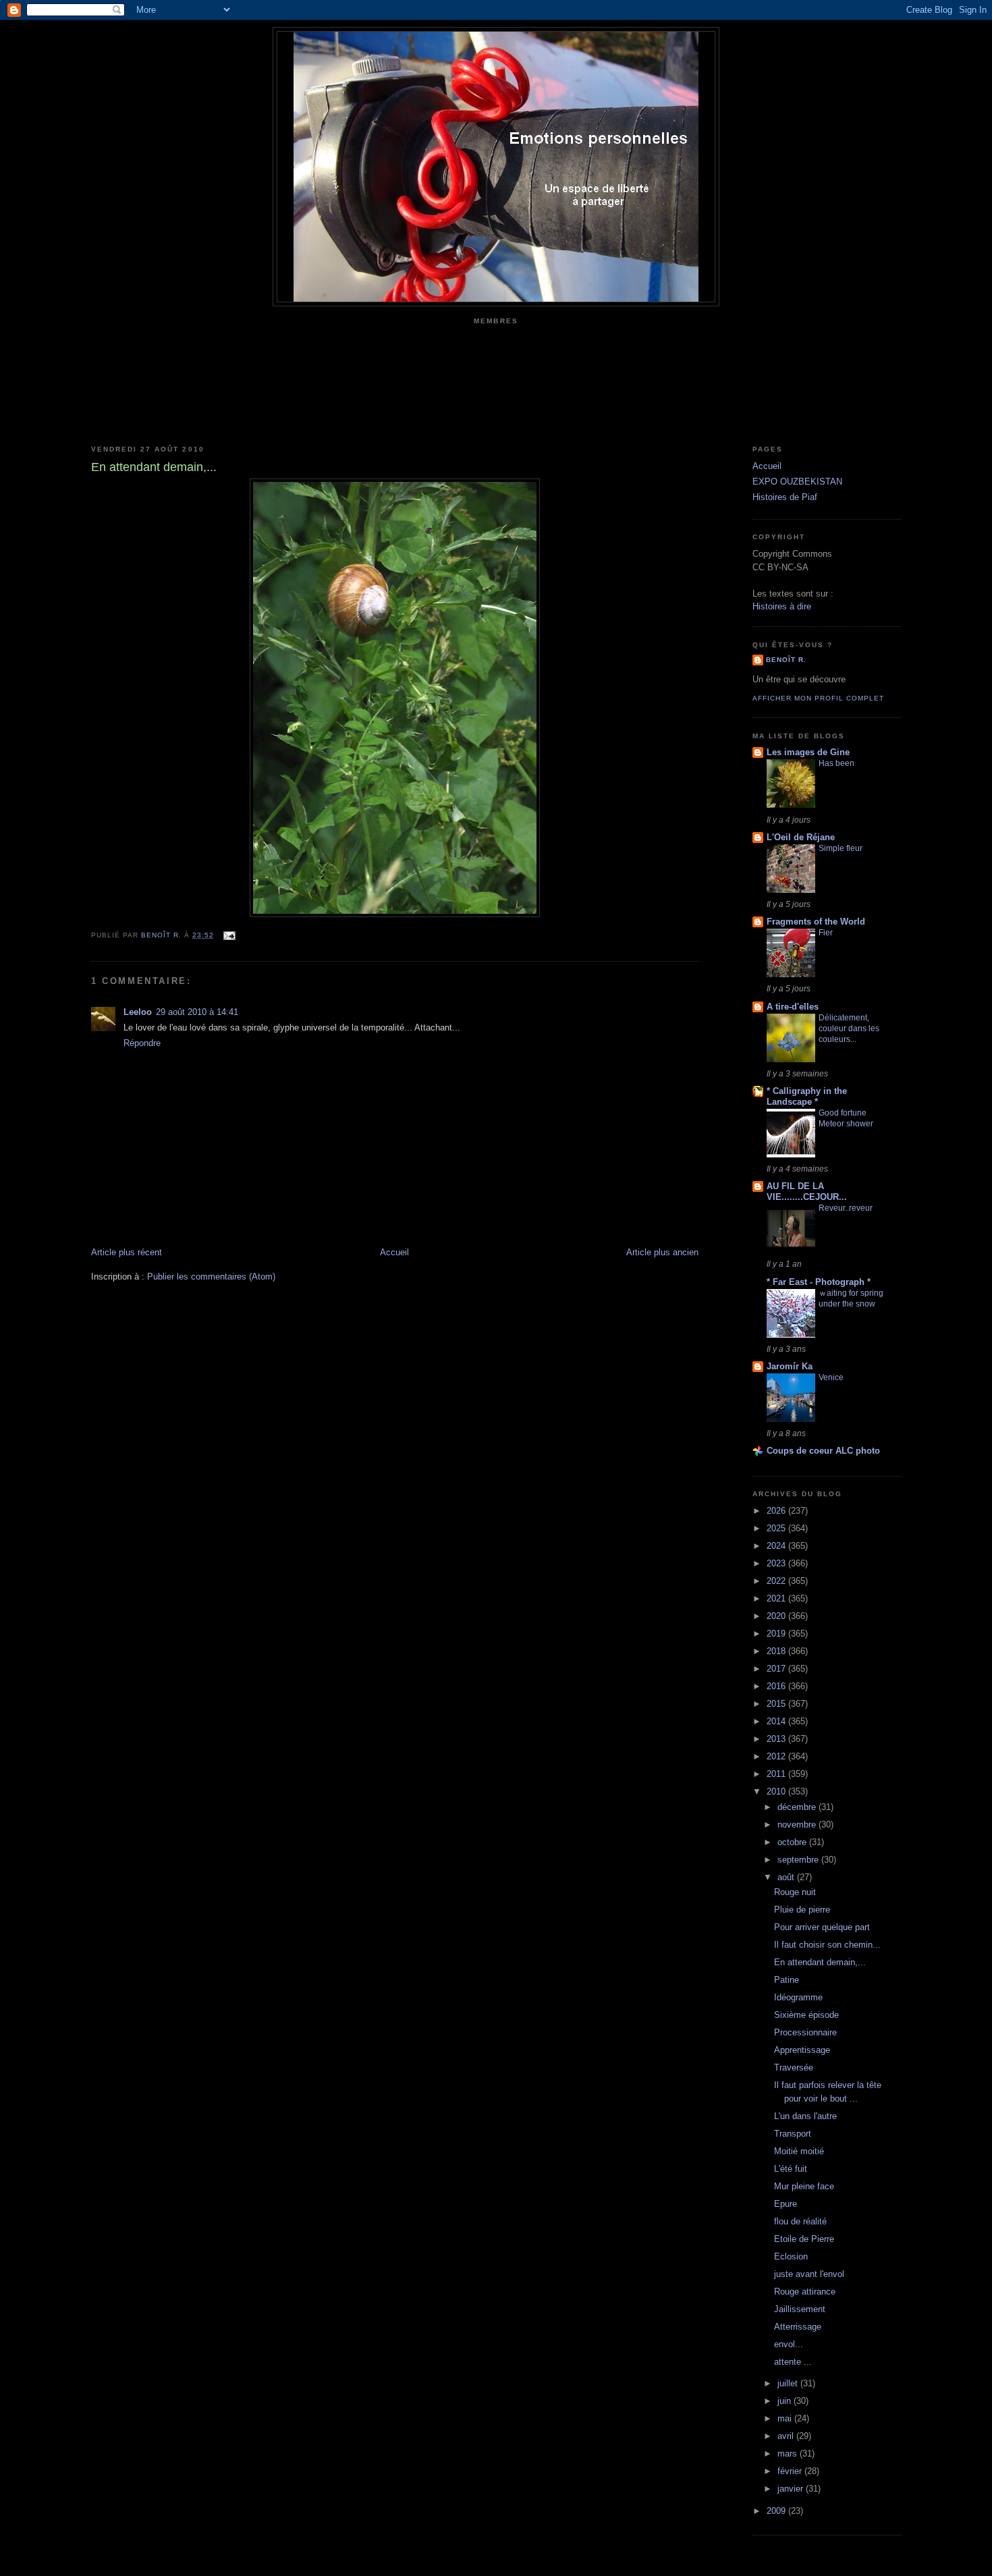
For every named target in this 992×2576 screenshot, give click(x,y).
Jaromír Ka (790, 1366)
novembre (798, 1825)
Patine (787, 1980)
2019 (777, 1634)
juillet (789, 2383)
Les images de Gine (808, 752)
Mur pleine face (804, 2186)
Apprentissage (802, 2050)
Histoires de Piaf (785, 497)
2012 (777, 1756)
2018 (777, 1651)
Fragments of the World (816, 922)
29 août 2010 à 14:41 (197, 1012)
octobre (793, 1842)
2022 (777, 1581)
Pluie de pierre (802, 1910)
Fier (826, 933)
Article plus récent (127, 1252)
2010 (777, 1791)
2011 (777, 1774)
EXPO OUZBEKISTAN (797, 482)
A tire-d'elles (793, 1007)
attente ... (793, 2362)
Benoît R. (786, 660)
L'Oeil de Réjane (801, 837)
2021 (777, 1598)
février (791, 2471)
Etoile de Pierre (804, 2239)
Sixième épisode (806, 2015)
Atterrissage (798, 2327)
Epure (786, 2204)
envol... (789, 2344)
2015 (777, 1704)
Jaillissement (800, 2309)
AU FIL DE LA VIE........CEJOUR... (807, 1191)
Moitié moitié (799, 2151)
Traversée (794, 2067)
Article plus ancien (662, 1252)
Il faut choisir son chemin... (827, 1945)
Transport (793, 2134)
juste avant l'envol (809, 2274)
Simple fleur (841, 848)
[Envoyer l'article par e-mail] (228, 935)
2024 (777, 1546)
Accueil (394, 1252)
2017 (777, 1669)
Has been (836, 763)
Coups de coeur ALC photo (823, 1451)
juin (786, 2401)
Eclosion (791, 2256)
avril (787, 2436)
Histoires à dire (782, 606)
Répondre (142, 1043)
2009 (777, 2511)
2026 (777, 1511)
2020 (777, 1616)
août (787, 1877)
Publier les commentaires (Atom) (211, 1277)
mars (789, 2454)
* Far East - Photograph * (819, 1282)
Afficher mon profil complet (818, 698)
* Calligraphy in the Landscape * (807, 1096)
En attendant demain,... (820, 1962)
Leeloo (138, 1012)
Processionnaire (805, 2032)
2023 (777, 1563)
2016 (777, 1686)
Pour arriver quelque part (822, 1927)
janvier (792, 2489)
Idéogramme (798, 1997)
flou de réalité (800, 2221)
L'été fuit (791, 2169)
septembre (799, 1860)
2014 (777, 1721)
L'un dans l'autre (805, 2116)
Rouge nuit (795, 1892)
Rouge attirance (805, 2292)
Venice (831, 1377)
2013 (777, 1739)
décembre (798, 1807)
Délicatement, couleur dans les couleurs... (849, 1029)
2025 (777, 1528)
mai (786, 2418)
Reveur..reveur (846, 1208)
